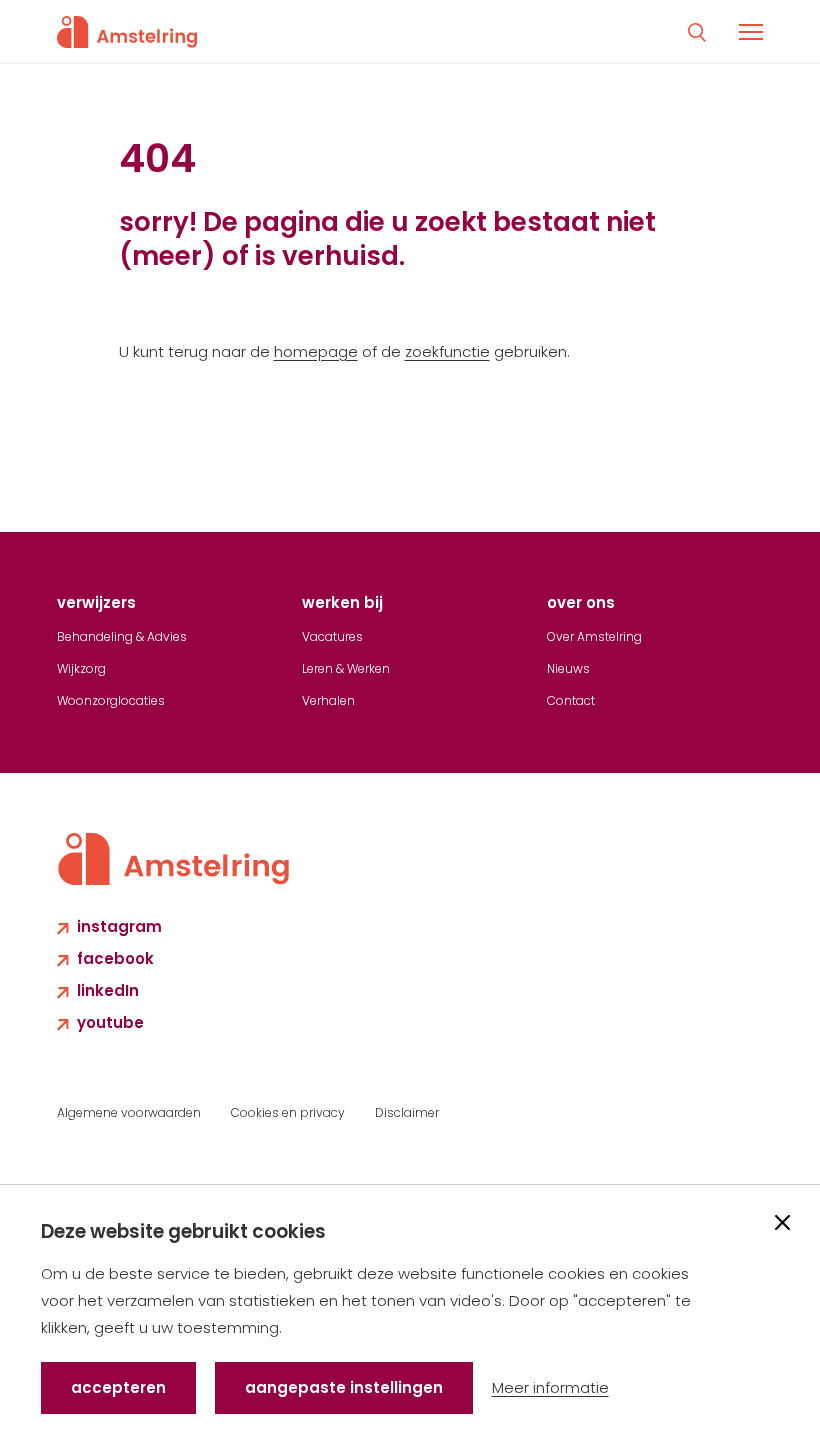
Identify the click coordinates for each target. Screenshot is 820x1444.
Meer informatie (550, 1387)
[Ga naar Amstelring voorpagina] (127, 32)
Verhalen (328, 700)
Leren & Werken (346, 668)
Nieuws (568, 668)
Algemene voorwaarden (129, 1112)
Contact (571, 700)
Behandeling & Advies (122, 636)
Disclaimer (407, 1112)
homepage (316, 351)
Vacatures (332, 636)
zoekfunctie (447, 351)
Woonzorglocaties (111, 700)
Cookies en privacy (288, 1112)
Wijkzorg (81, 668)
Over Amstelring (594, 636)
